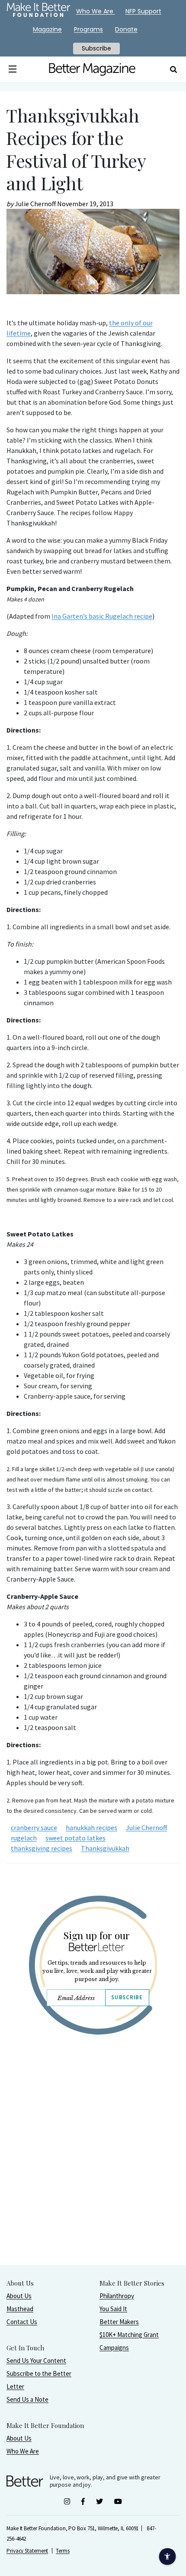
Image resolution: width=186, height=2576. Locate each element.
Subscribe (127, 1997)
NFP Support (143, 11)
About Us (19, 2296)
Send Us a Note (27, 2399)
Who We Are (23, 2451)
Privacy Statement (27, 2551)
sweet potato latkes (75, 1838)
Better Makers (119, 2322)
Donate (126, 29)
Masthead (20, 2309)
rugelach (24, 1838)
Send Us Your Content (36, 2361)
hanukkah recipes (91, 1827)
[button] (13, 69)
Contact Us (22, 2322)
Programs (88, 29)
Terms (63, 2551)
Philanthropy (117, 2296)
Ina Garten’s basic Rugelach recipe (102, 616)
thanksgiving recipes (42, 1848)
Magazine (47, 29)
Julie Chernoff (146, 1827)
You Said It (113, 2309)
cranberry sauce (34, 1827)
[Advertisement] (93, 2172)
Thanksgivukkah (105, 1848)
